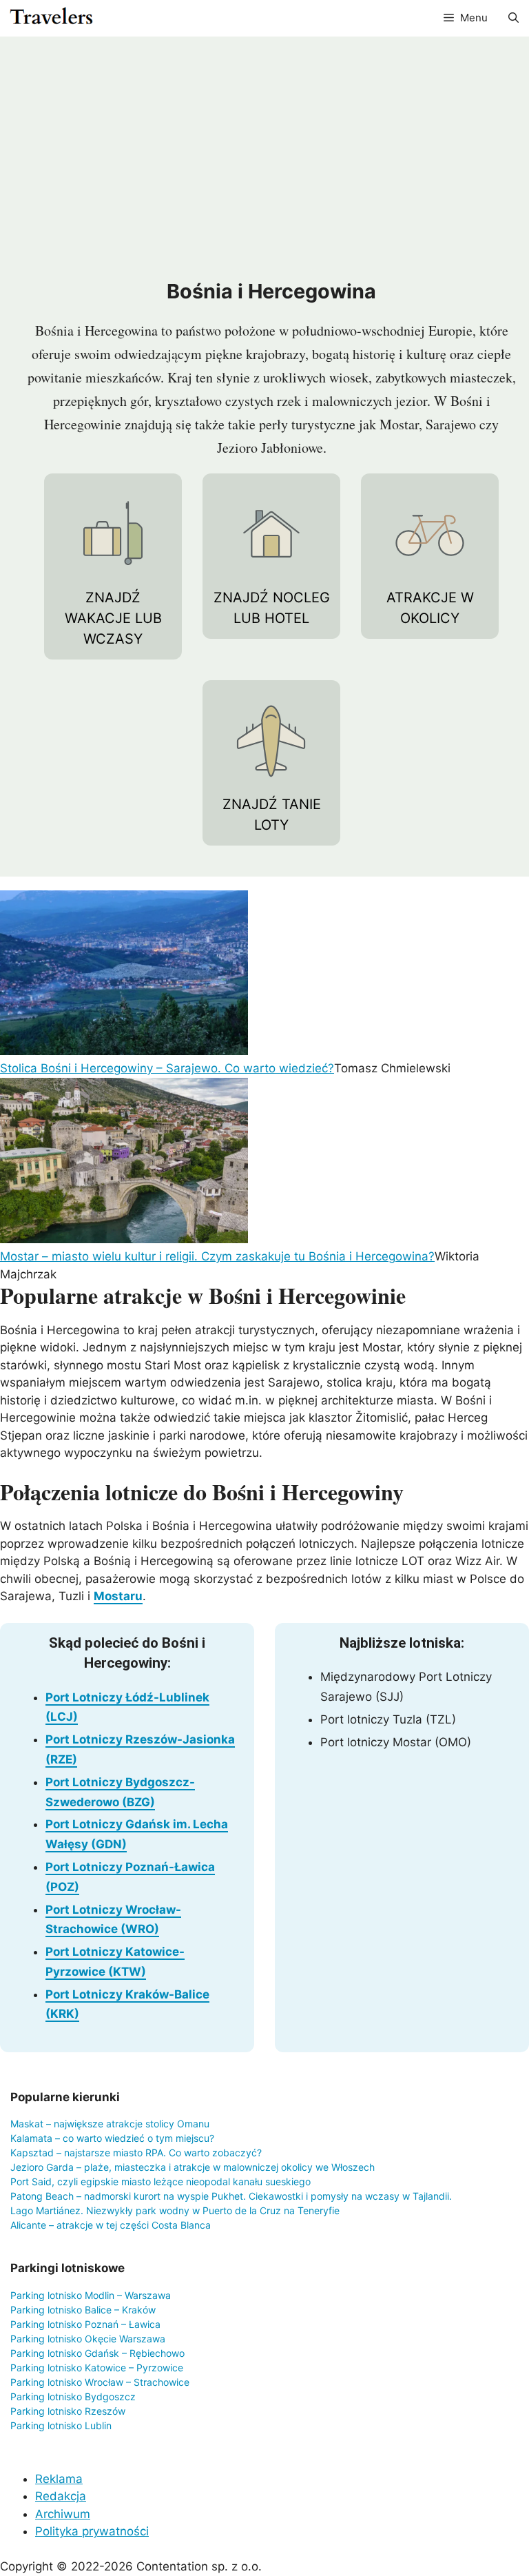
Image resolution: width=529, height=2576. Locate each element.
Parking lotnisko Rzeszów (68, 2411)
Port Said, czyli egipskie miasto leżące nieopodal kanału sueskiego (160, 2181)
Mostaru (118, 1596)
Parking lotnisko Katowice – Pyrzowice (97, 2368)
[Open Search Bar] (514, 18)
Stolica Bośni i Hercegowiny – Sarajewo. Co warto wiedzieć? (167, 1068)
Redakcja (61, 2496)
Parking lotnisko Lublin (61, 2425)
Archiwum (63, 2514)
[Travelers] (51, 18)
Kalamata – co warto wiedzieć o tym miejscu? (112, 2138)
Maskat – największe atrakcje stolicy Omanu (110, 2124)
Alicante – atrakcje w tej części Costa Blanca (111, 2225)
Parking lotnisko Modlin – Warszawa (91, 2295)
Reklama (59, 2479)
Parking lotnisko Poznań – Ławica (85, 2324)
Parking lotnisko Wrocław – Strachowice (100, 2382)
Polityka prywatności (92, 2531)
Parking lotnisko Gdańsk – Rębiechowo (97, 2353)
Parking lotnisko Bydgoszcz (73, 2396)
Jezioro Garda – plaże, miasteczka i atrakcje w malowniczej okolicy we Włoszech (193, 2167)
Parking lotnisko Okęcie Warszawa (88, 2339)
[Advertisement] (271, 161)
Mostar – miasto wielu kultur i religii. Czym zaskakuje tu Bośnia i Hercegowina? (217, 1256)
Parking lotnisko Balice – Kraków (83, 2310)
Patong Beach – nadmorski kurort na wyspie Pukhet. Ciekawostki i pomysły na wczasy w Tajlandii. (231, 2196)
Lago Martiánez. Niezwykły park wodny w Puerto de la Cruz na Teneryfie (175, 2210)
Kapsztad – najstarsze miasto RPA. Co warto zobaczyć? (136, 2153)
